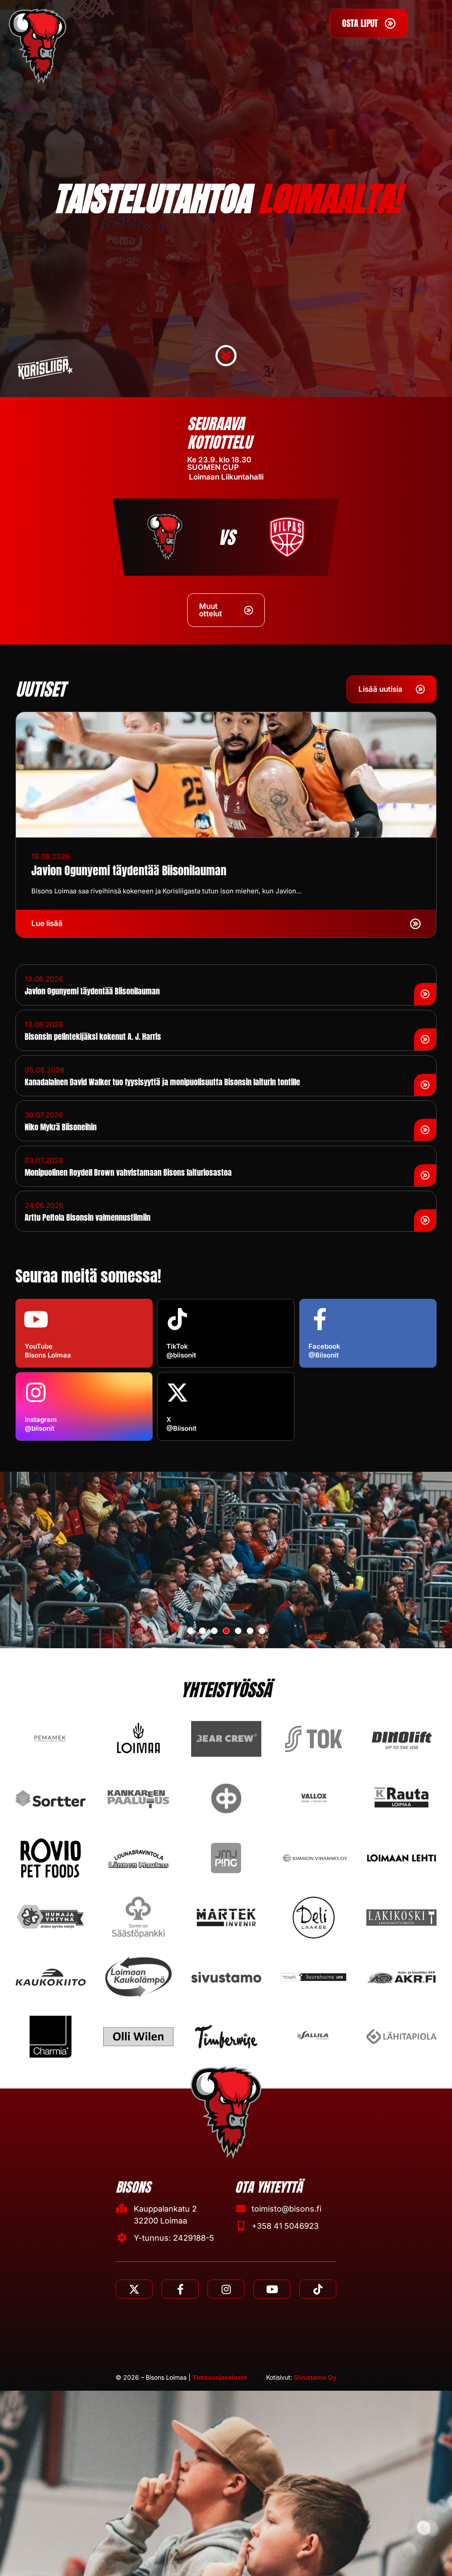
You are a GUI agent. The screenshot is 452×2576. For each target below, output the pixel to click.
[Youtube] (272, 2289)
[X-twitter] (134, 2289)
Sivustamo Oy (315, 2377)
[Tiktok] (318, 2289)
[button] (431, 23)
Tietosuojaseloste (220, 2377)
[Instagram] (226, 2289)
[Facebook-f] (180, 2289)
